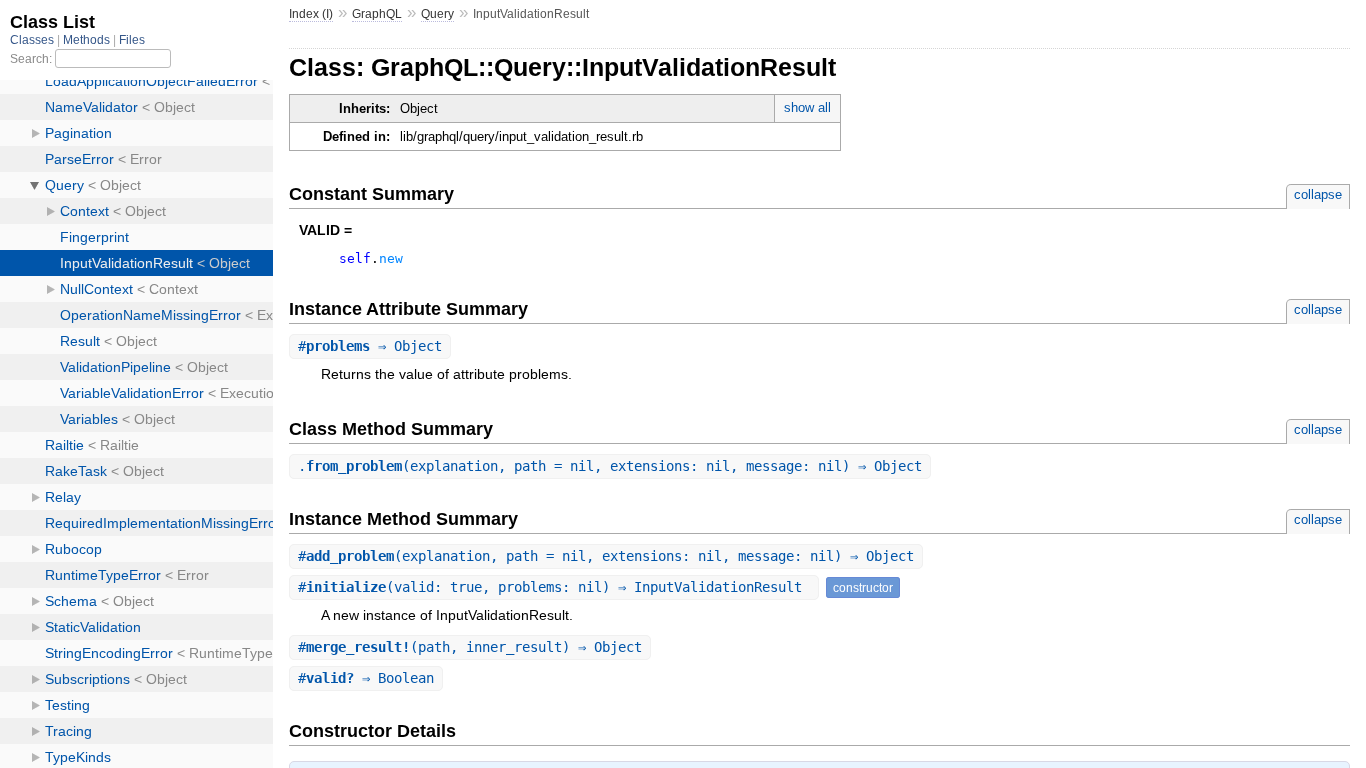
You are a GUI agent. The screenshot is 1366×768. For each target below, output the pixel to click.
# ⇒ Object (370, 346)
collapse (1318, 194)
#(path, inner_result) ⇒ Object (470, 647)
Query (437, 14)
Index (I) (311, 14)
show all (807, 107)
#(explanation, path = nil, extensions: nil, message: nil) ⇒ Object (606, 556)
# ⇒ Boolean (366, 678)
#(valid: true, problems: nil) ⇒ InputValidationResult (554, 587)
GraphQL (377, 14)
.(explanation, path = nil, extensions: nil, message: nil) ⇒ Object (610, 466)
